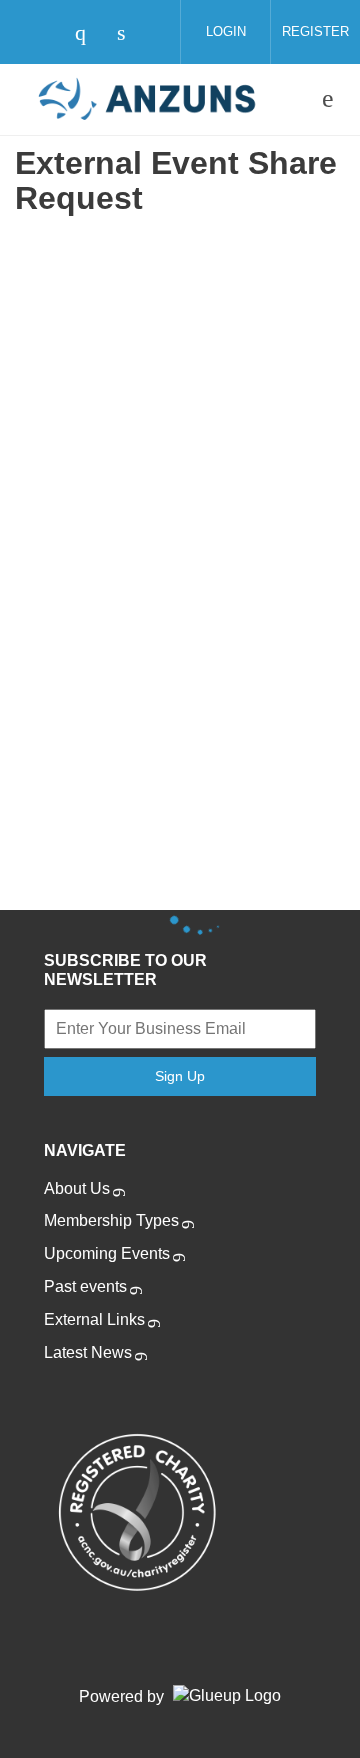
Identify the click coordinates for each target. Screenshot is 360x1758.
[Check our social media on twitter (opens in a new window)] (48, 34)
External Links (94, 1319)
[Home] (147, 99)
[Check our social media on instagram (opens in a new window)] (90, 34)
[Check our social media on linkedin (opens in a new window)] (132, 34)
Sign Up (180, 1076)
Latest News (88, 1352)
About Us (77, 1188)
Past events (85, 1286)
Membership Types (111, 1220)
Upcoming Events (107, 1253)
